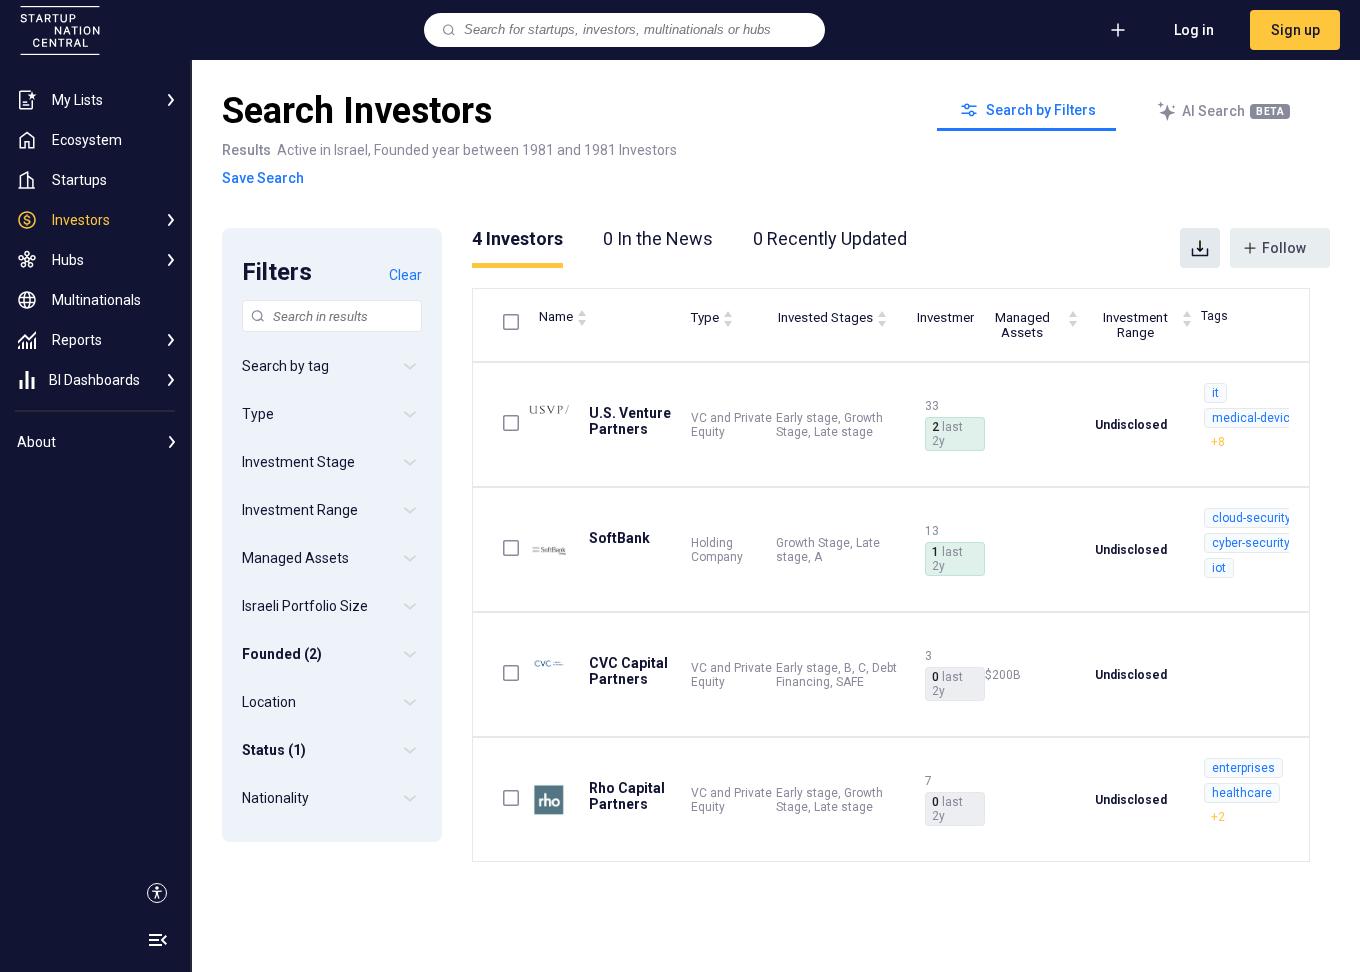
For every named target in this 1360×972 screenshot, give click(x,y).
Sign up (1295, 30)
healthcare (1242, 793)
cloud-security (1251, 518)
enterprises (1243, 768)
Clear (405, 275)
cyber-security (1251, 543)
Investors (517, 238)
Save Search (263, 178)
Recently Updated (830, 238)
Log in (1194, 30)
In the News (658, 238)
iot (1219, 568)
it (1215, 393)
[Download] (1200, 248)
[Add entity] (1118, 30)
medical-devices (1258, 418)
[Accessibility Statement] (157, 893)
